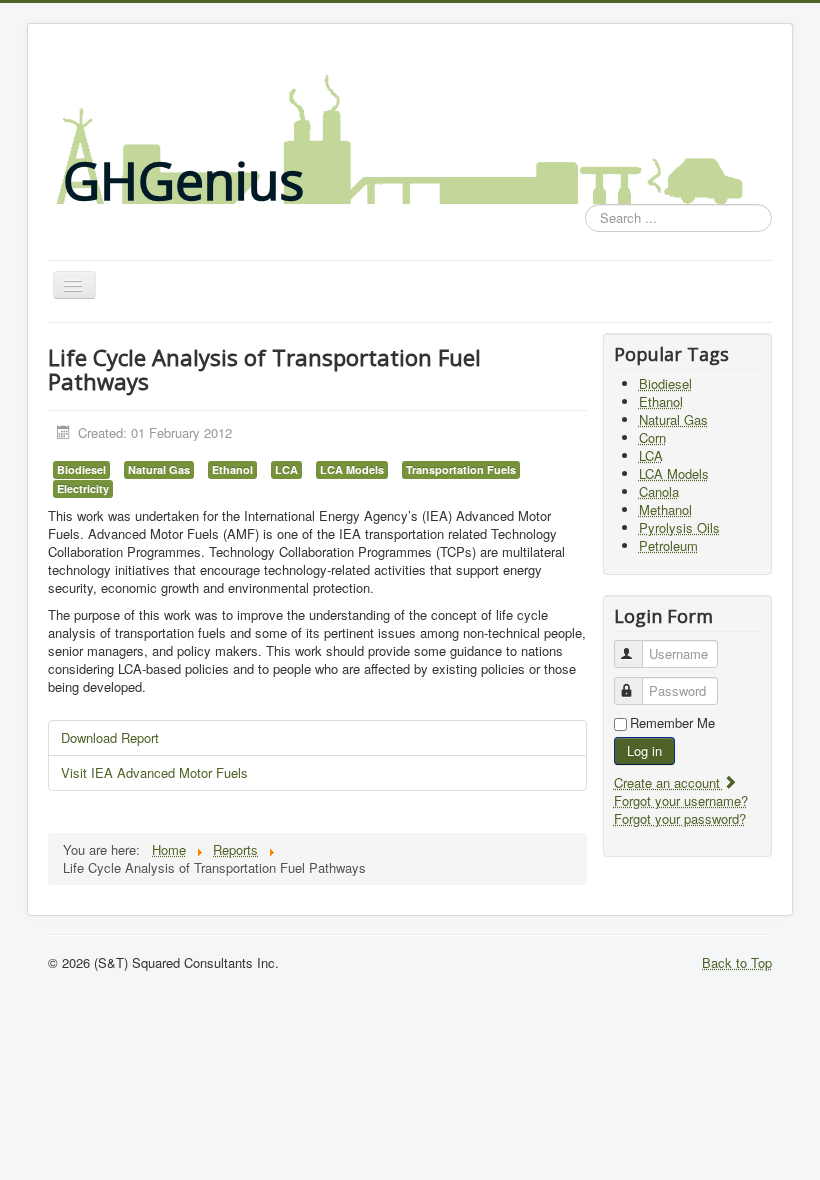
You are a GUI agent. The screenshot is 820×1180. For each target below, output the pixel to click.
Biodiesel (81, 469)
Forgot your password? (680, 818)
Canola (659, 491)
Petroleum (668, 545)
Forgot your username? (681, 800)
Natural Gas (159, 469)
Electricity (83, 488)
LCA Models (352, 469)
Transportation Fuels (461, 469)
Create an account (669, 782)
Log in (644, 750)
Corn (652, 437)
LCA (286, 469)
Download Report (110, 737)
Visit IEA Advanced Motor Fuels (154, 772)
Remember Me (672, 723)
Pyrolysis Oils (679, 527)
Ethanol (232, 469)
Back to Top (737, 962)
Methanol (665, 509)
